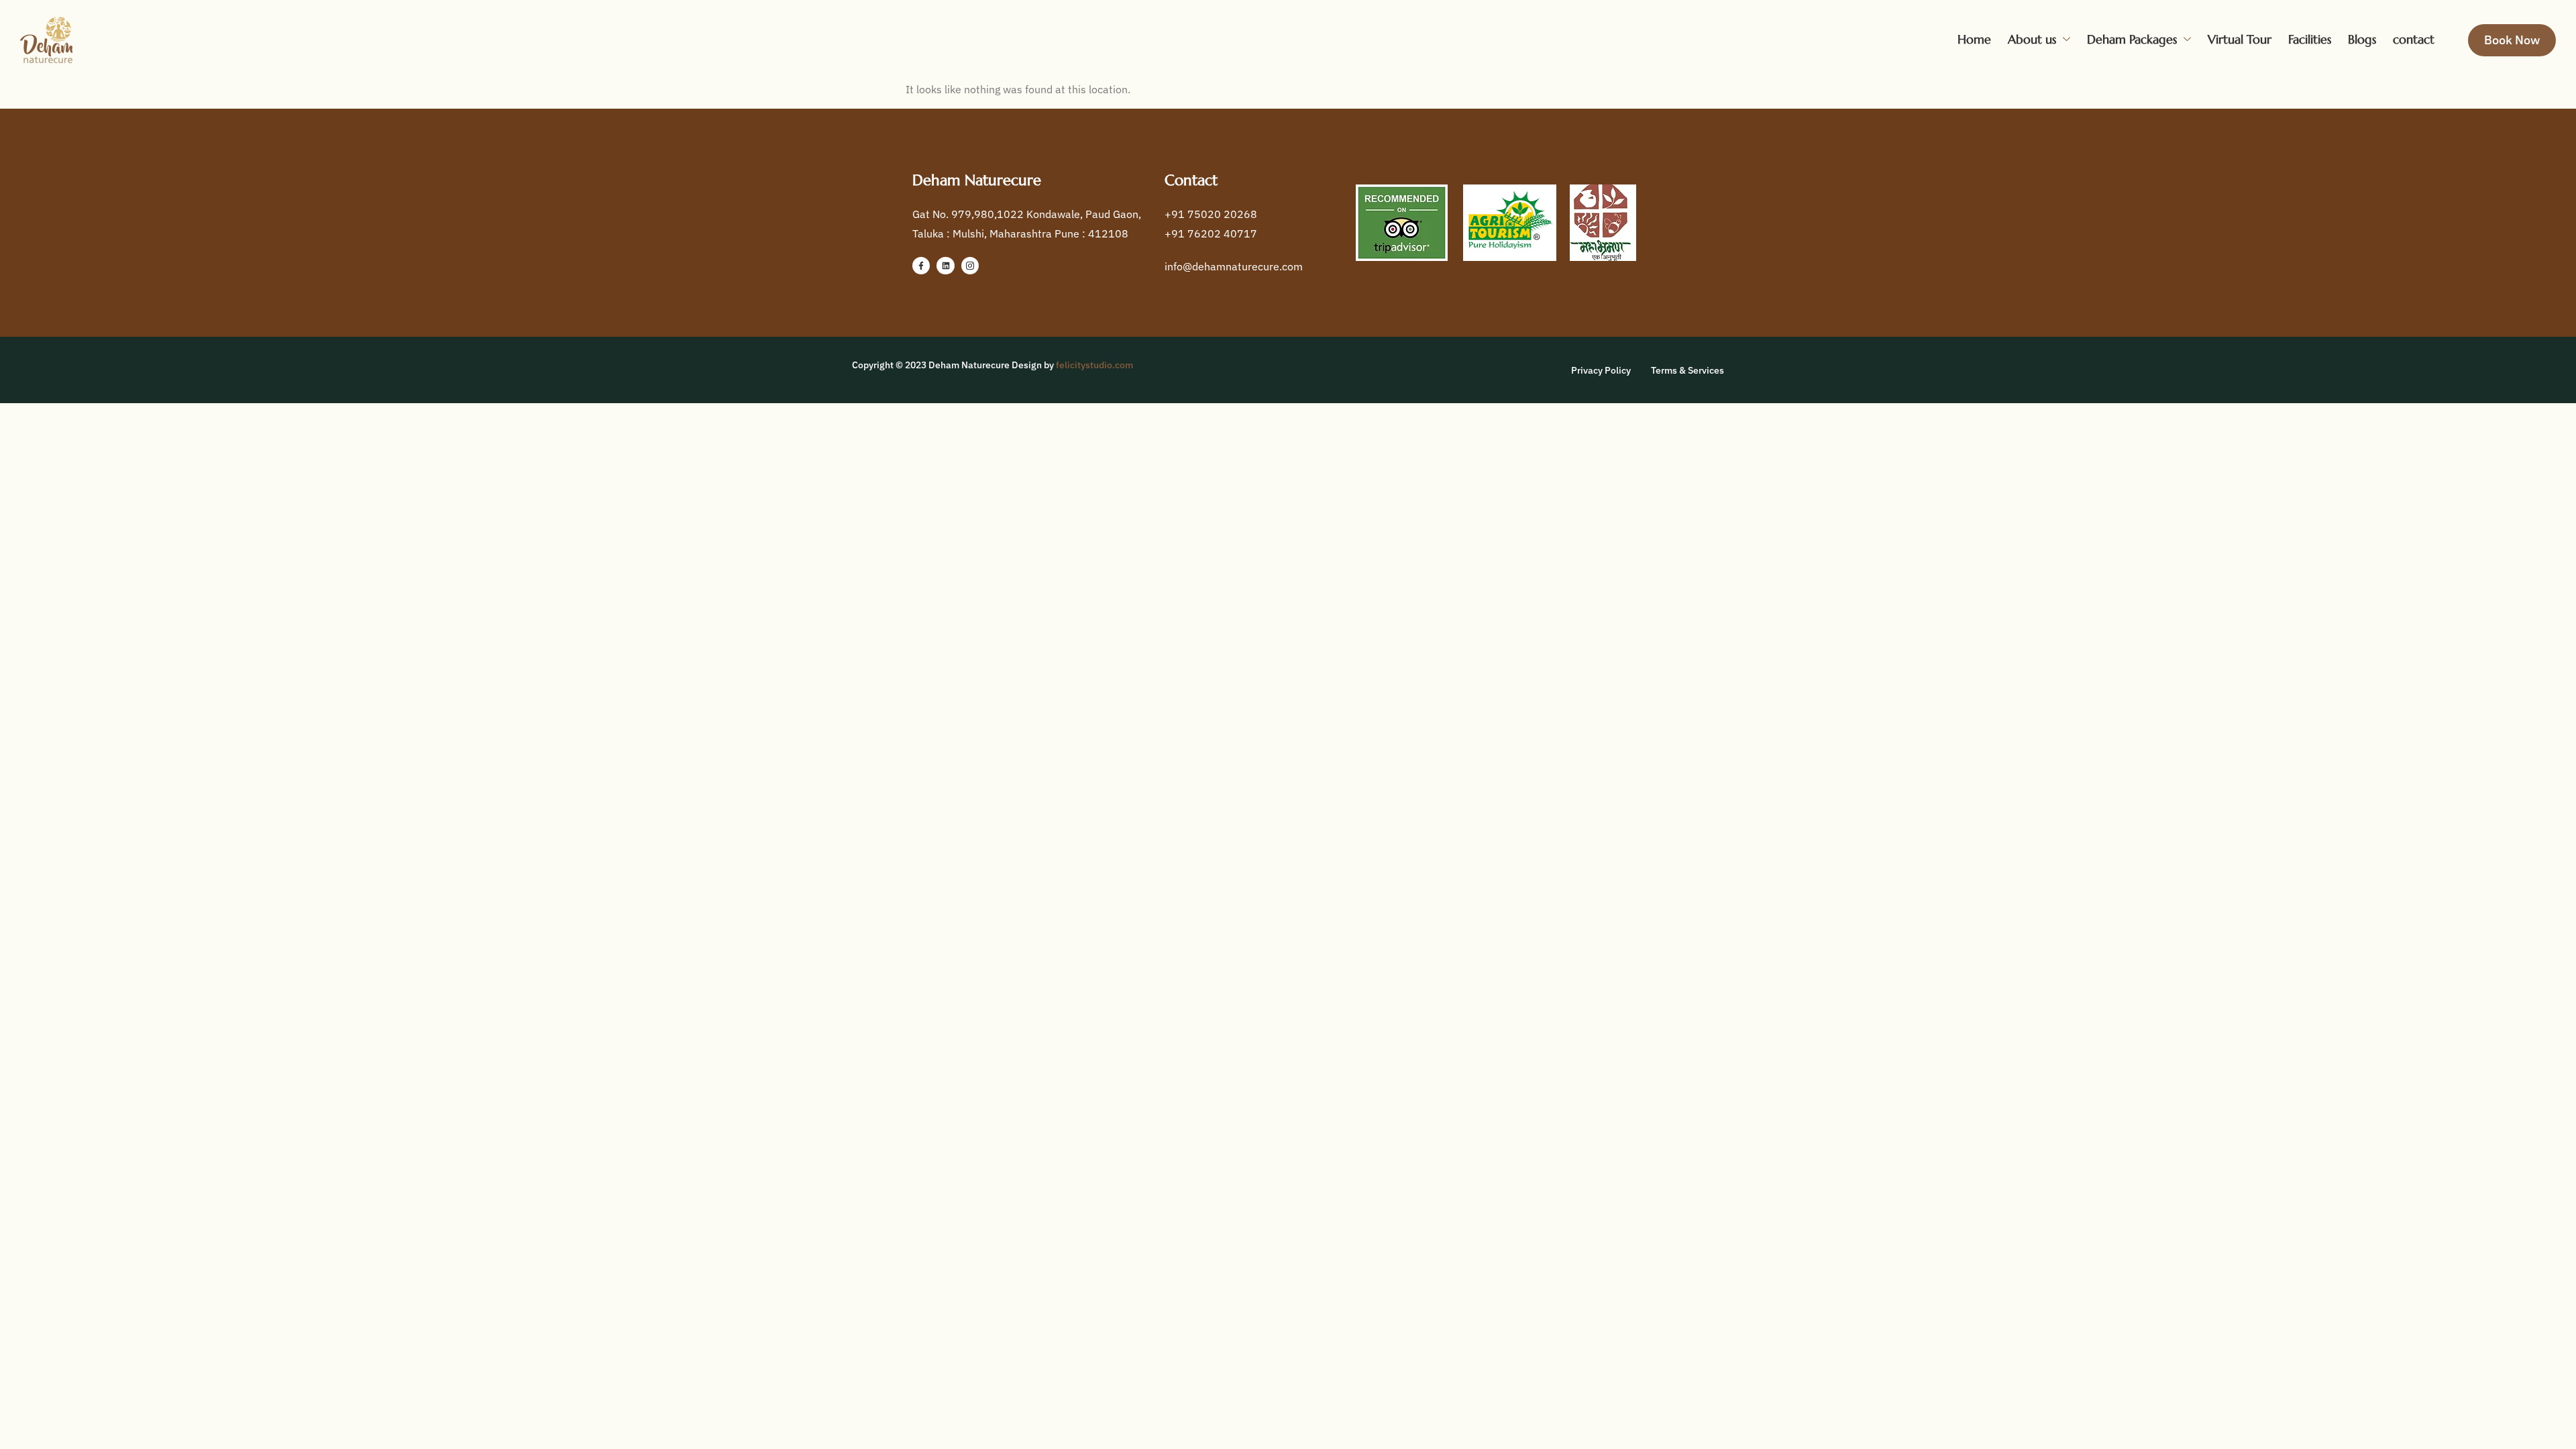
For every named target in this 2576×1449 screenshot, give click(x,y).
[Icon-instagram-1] (970, 266)
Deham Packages (2132, 39)
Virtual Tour (2240, 39)
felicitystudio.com (1094, 365)
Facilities (2310, 39)
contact (2414, 39)
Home (1974, 39)
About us (2032, 39)
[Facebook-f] (921, 266)
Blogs (2362, 39)
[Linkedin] (945, 266)
